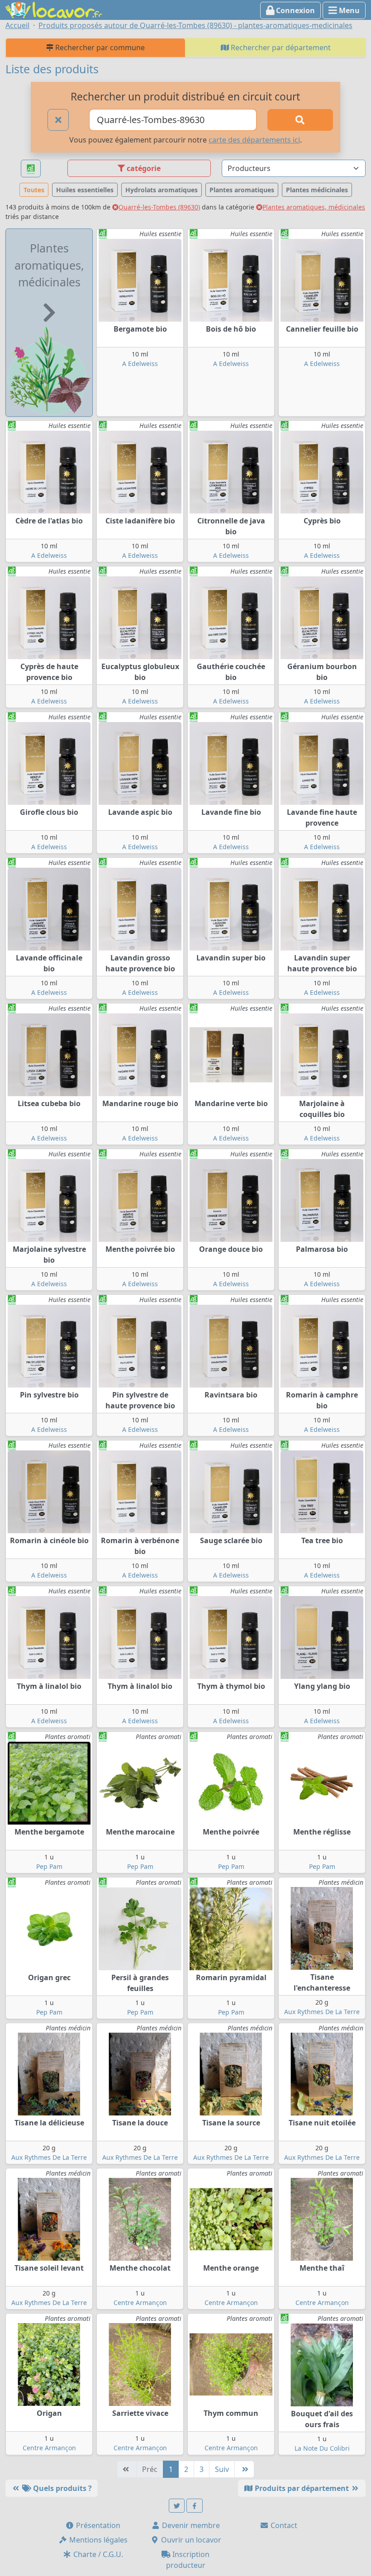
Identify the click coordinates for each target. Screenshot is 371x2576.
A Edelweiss (140, 364)
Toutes (34, 190)
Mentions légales (98, 2540)
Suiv (222, 2469)
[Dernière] (244, 2469)
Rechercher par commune (99, 48)
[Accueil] (54, 9)
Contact (283, 2525)
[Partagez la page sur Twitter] (177, 2506)
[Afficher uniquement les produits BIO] (31, 169)
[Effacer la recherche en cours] (58, 120)
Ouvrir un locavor (190, 2540)
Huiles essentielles (85, 190)
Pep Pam (49, 1866)
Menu (348, 10)
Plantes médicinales (317, 190)
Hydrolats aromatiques (162, 190)
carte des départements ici (254, 140)
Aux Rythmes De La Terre (322, 2012)
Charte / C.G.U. (97, 2554)
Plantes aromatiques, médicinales (314, 207)
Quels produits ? (62, 2488)
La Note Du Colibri (322, 2448)
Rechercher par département (280, 48)
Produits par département (302, 2488)
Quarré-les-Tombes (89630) (159, 207)
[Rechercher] (300, 120)
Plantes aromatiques (242, 190)
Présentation (97, 2525)
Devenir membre (190, 2525)
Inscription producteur (188, 2560)
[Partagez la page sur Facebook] (195, 2506)
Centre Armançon (140, 2303)
